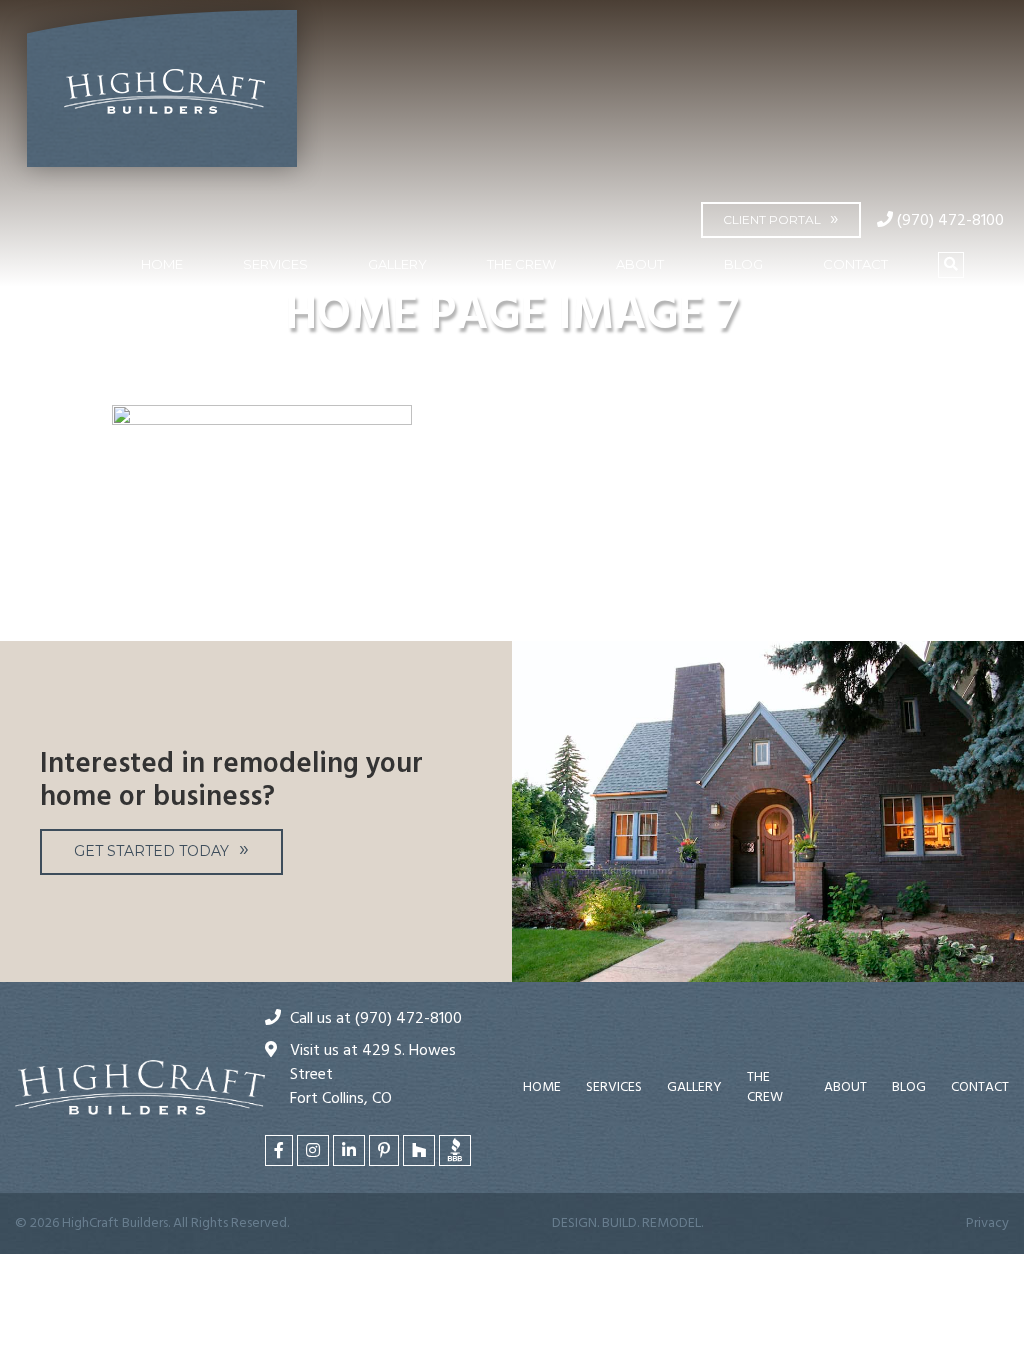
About (640, 264)
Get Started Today (151, 851)
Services (275, 264)
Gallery (397, 264)
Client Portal (772, 219)
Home (162, 264)
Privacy (987, 1223)
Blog (743, 264)
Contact (855, 264)
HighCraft (162, 97)
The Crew (521, 264)
